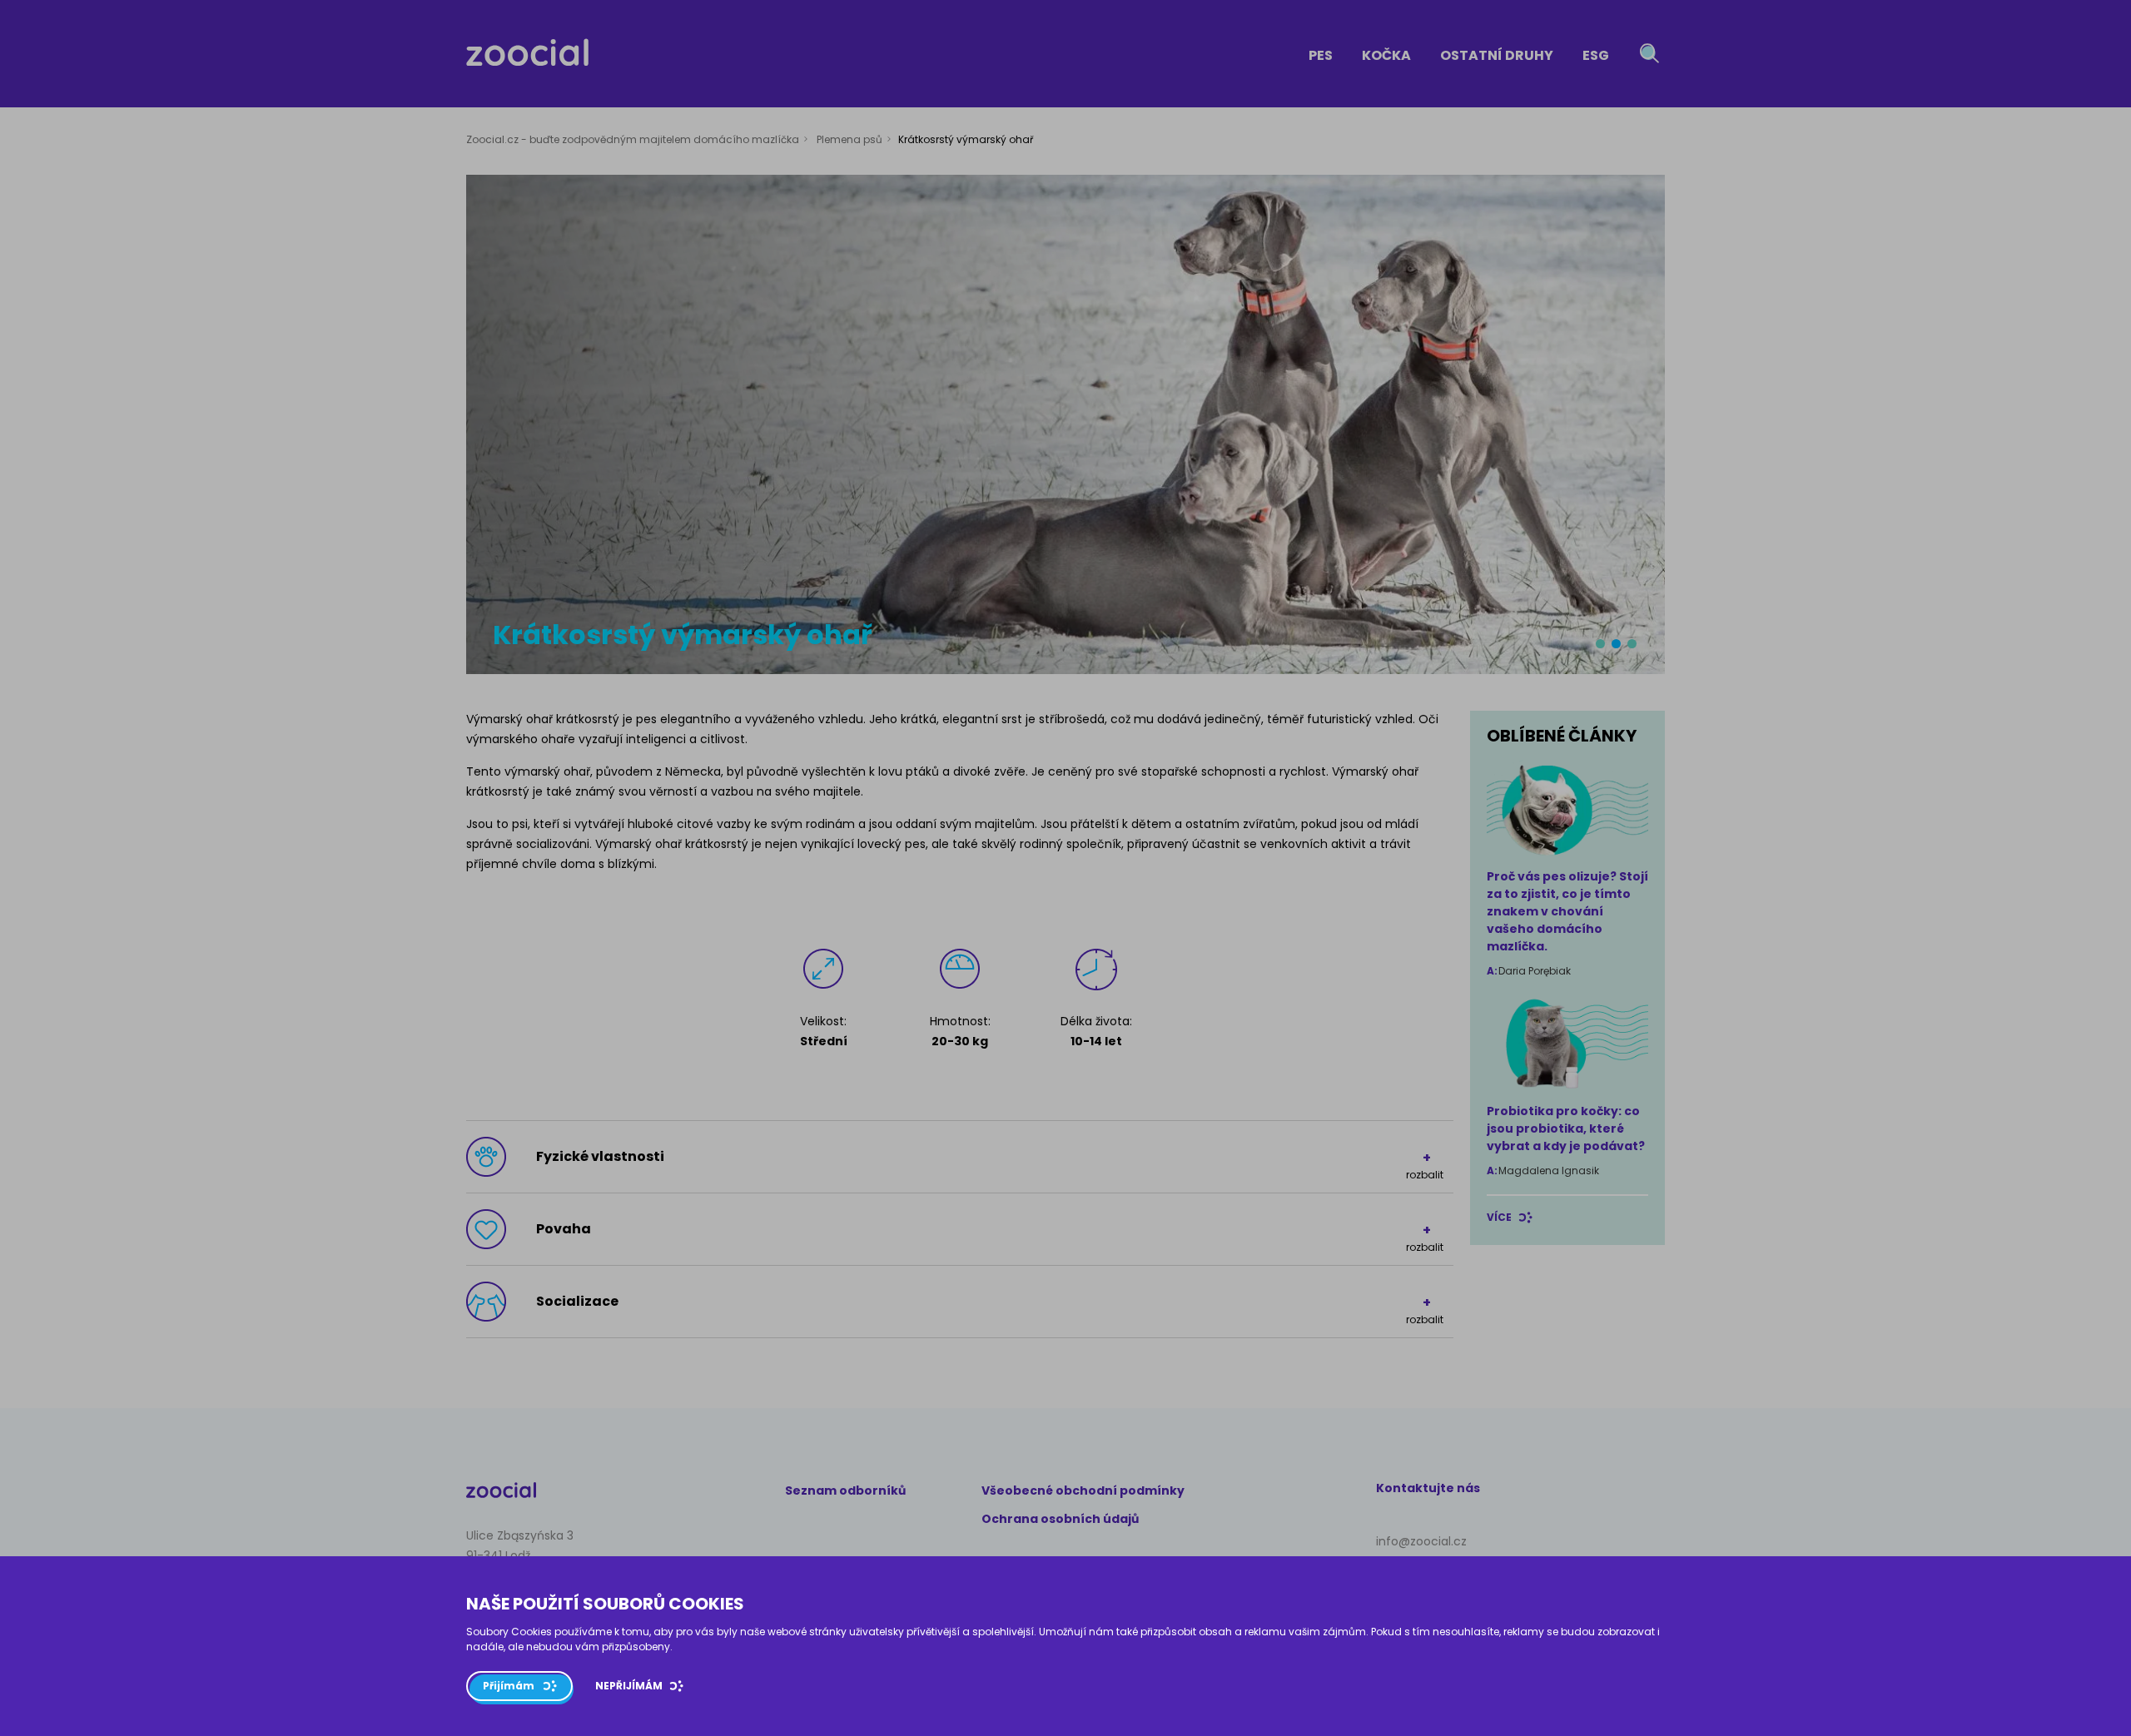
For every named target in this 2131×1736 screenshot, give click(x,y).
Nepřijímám (629, 1686)
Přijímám (509, 1686)
